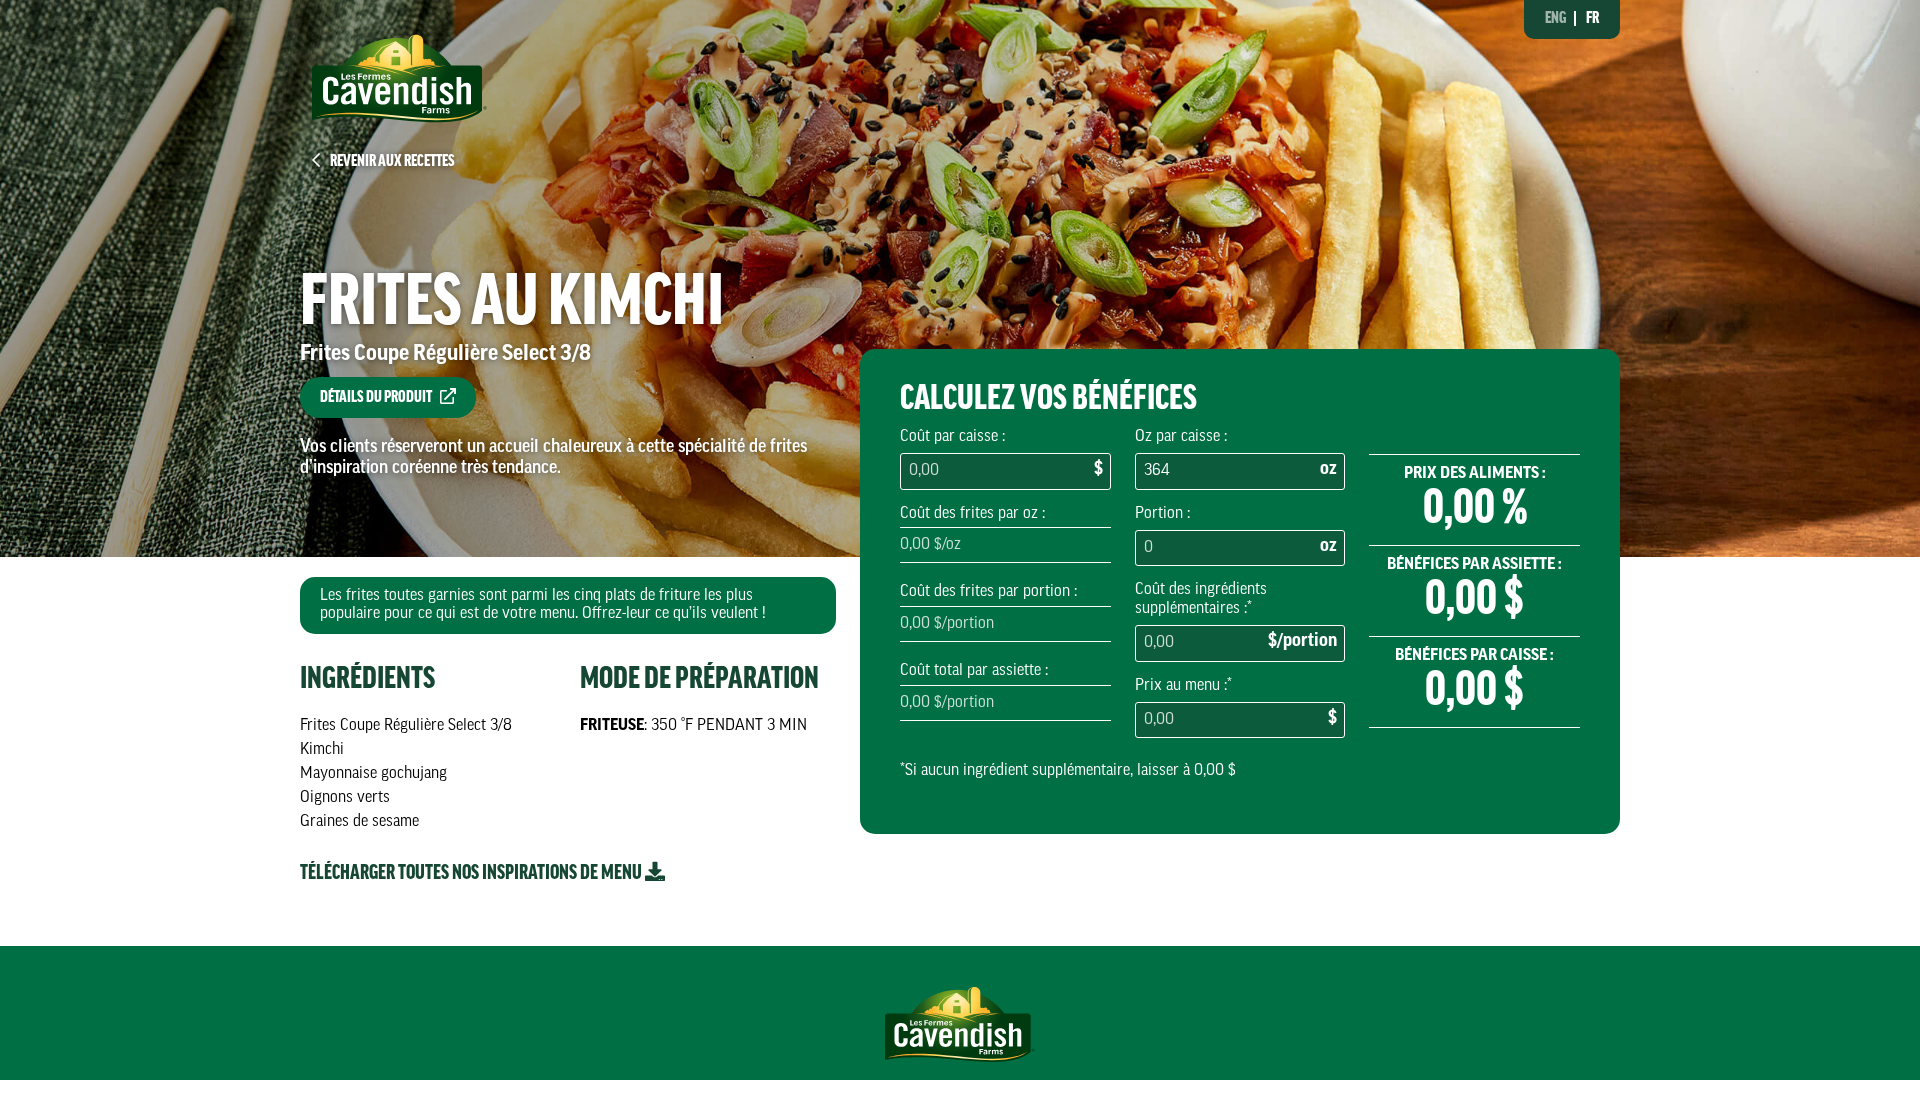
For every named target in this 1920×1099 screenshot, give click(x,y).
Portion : (1162, 514)
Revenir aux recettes (391, 162)
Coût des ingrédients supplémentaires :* (1201, 599)
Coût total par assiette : (974, 671)
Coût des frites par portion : (988, 592)
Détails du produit (376, 398)
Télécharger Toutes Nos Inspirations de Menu (472, 874)
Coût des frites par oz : (972, 514)
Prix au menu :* (1183, 686)
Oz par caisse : (1181, 437)
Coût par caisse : (952, 437)
